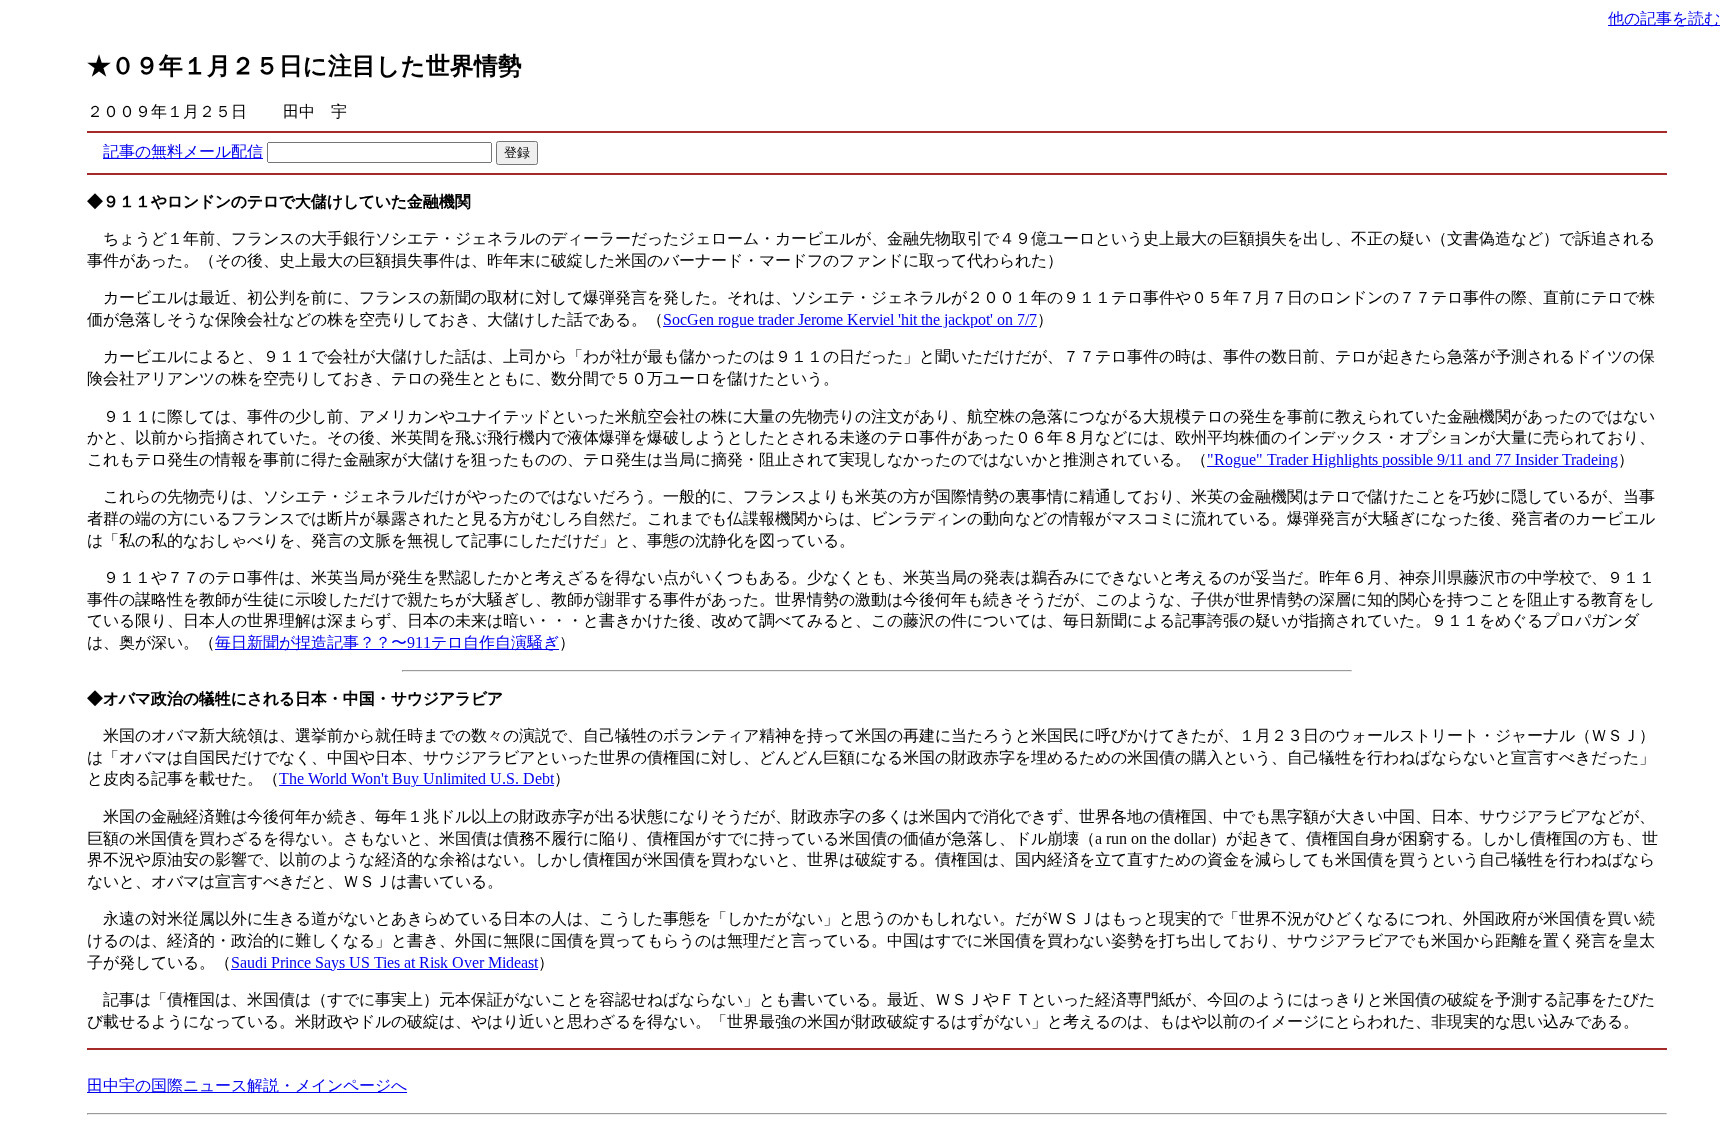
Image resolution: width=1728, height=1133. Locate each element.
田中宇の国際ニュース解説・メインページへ (247, 1085)
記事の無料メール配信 (183, 151)
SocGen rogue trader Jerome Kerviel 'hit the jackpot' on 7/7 (850, 319)
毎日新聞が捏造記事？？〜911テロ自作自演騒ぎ (387, 642)
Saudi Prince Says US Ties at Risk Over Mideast (384, 962)
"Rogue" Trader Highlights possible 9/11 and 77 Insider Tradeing (1412, 459)
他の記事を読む (1664, 18)
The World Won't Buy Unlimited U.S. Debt (416, 778)
